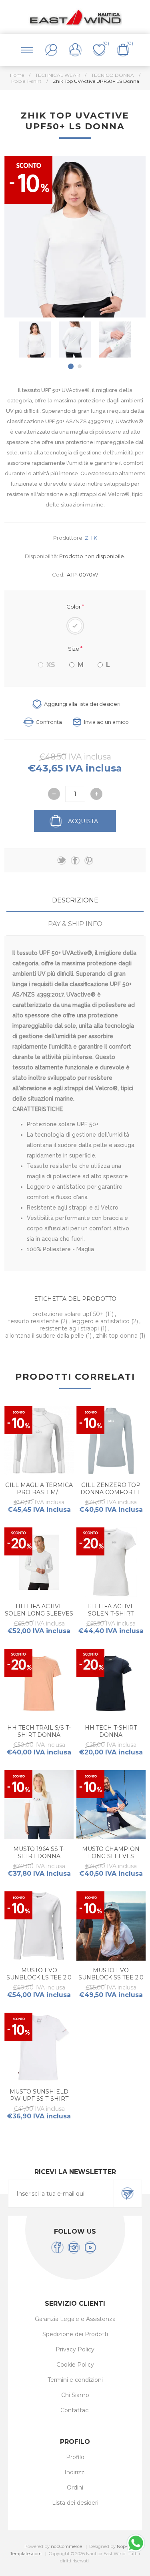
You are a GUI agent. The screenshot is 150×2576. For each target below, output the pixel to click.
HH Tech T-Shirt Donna (111, 1731)
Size (74, 649)
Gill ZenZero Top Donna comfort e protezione (111, 1492)
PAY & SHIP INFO (75, 924)
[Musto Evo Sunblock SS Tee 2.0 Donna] (111, 1926)
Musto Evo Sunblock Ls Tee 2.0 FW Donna (39, 1977)
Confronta (49, 722)
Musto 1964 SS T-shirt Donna (39, 1853)
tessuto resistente (34, 1321)
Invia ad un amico (106, 722)
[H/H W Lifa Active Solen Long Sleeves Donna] (39, 1562)
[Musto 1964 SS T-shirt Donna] (39, 1805)
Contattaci (75, 2410)
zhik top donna (118, 1336)
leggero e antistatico (101, 1321)
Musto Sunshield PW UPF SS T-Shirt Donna (39, 2099)
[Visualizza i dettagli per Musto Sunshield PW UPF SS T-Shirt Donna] (39, 2047)
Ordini (75, 2488)
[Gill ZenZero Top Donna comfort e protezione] (111, 1441)
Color (74, 607)
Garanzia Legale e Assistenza (75, 2319)
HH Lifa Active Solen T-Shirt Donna (111, 1614)
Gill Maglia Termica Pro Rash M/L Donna (39, 1492)
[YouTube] (90, 2247)
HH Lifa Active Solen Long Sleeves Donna (39, 1614)
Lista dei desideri (75, 2503)
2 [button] (80, 366)
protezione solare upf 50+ (69, 1314)
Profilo (75, 2457)
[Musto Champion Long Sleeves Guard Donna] (111, 1805)
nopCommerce (66, 2546)
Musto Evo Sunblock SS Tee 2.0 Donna (111, 1977)
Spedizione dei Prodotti (75, 2334)
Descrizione (75, 900)
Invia (128, 2194)
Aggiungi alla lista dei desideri (82, 704)
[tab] (75, 900)
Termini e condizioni (75, 2380)
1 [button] (71, 366)
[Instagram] (74, 2247)
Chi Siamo (75, 2395)
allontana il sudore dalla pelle (45, 1336)
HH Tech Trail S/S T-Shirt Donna (39, 1731)
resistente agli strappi (70, 1328)
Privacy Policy (75, 2349)
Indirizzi (75, 2472)
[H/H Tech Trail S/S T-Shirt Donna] (39, 1683)
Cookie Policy (75, 2365)
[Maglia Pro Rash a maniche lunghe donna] (39, 1441)
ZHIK (91, 538)
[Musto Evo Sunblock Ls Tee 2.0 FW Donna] (39, 1926)
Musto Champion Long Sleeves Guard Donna (111, 1856)
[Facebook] (57, 2247)
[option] (35, 340)
